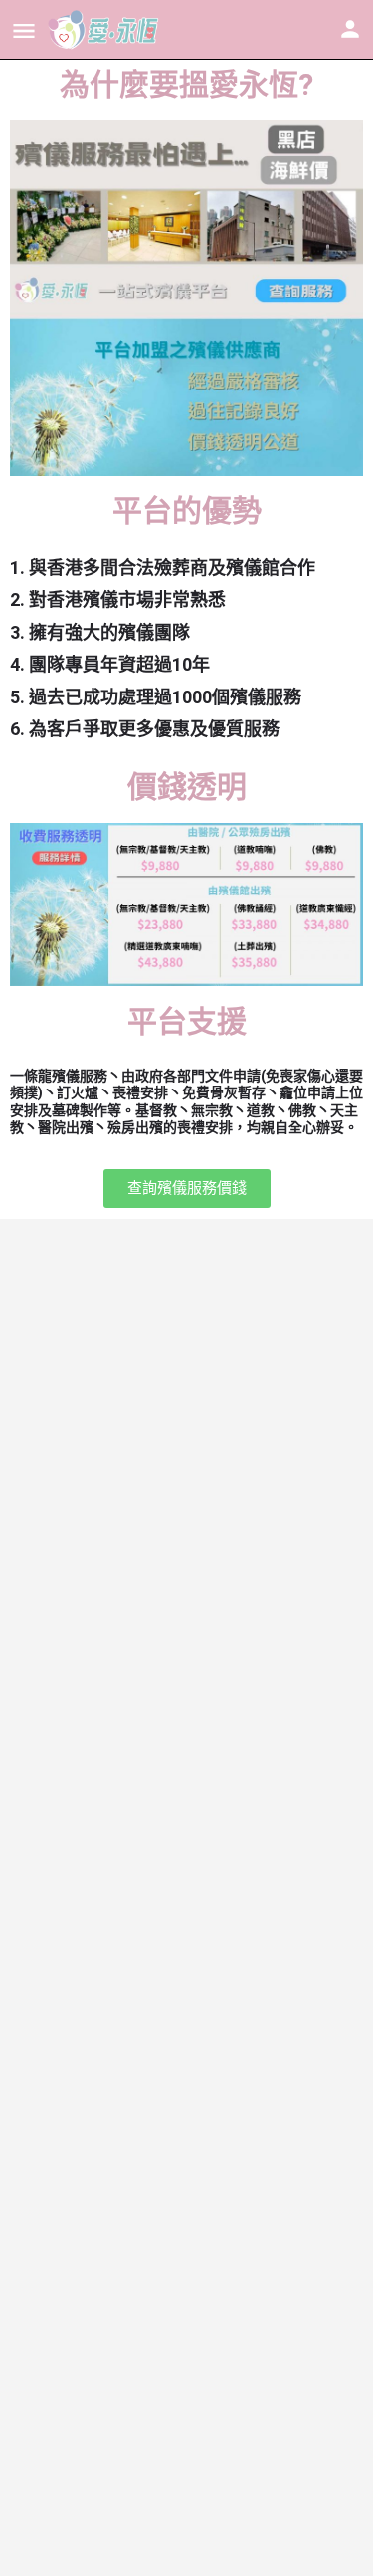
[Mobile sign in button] (350, 29)
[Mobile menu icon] (24, 30)
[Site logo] (106, 30)
